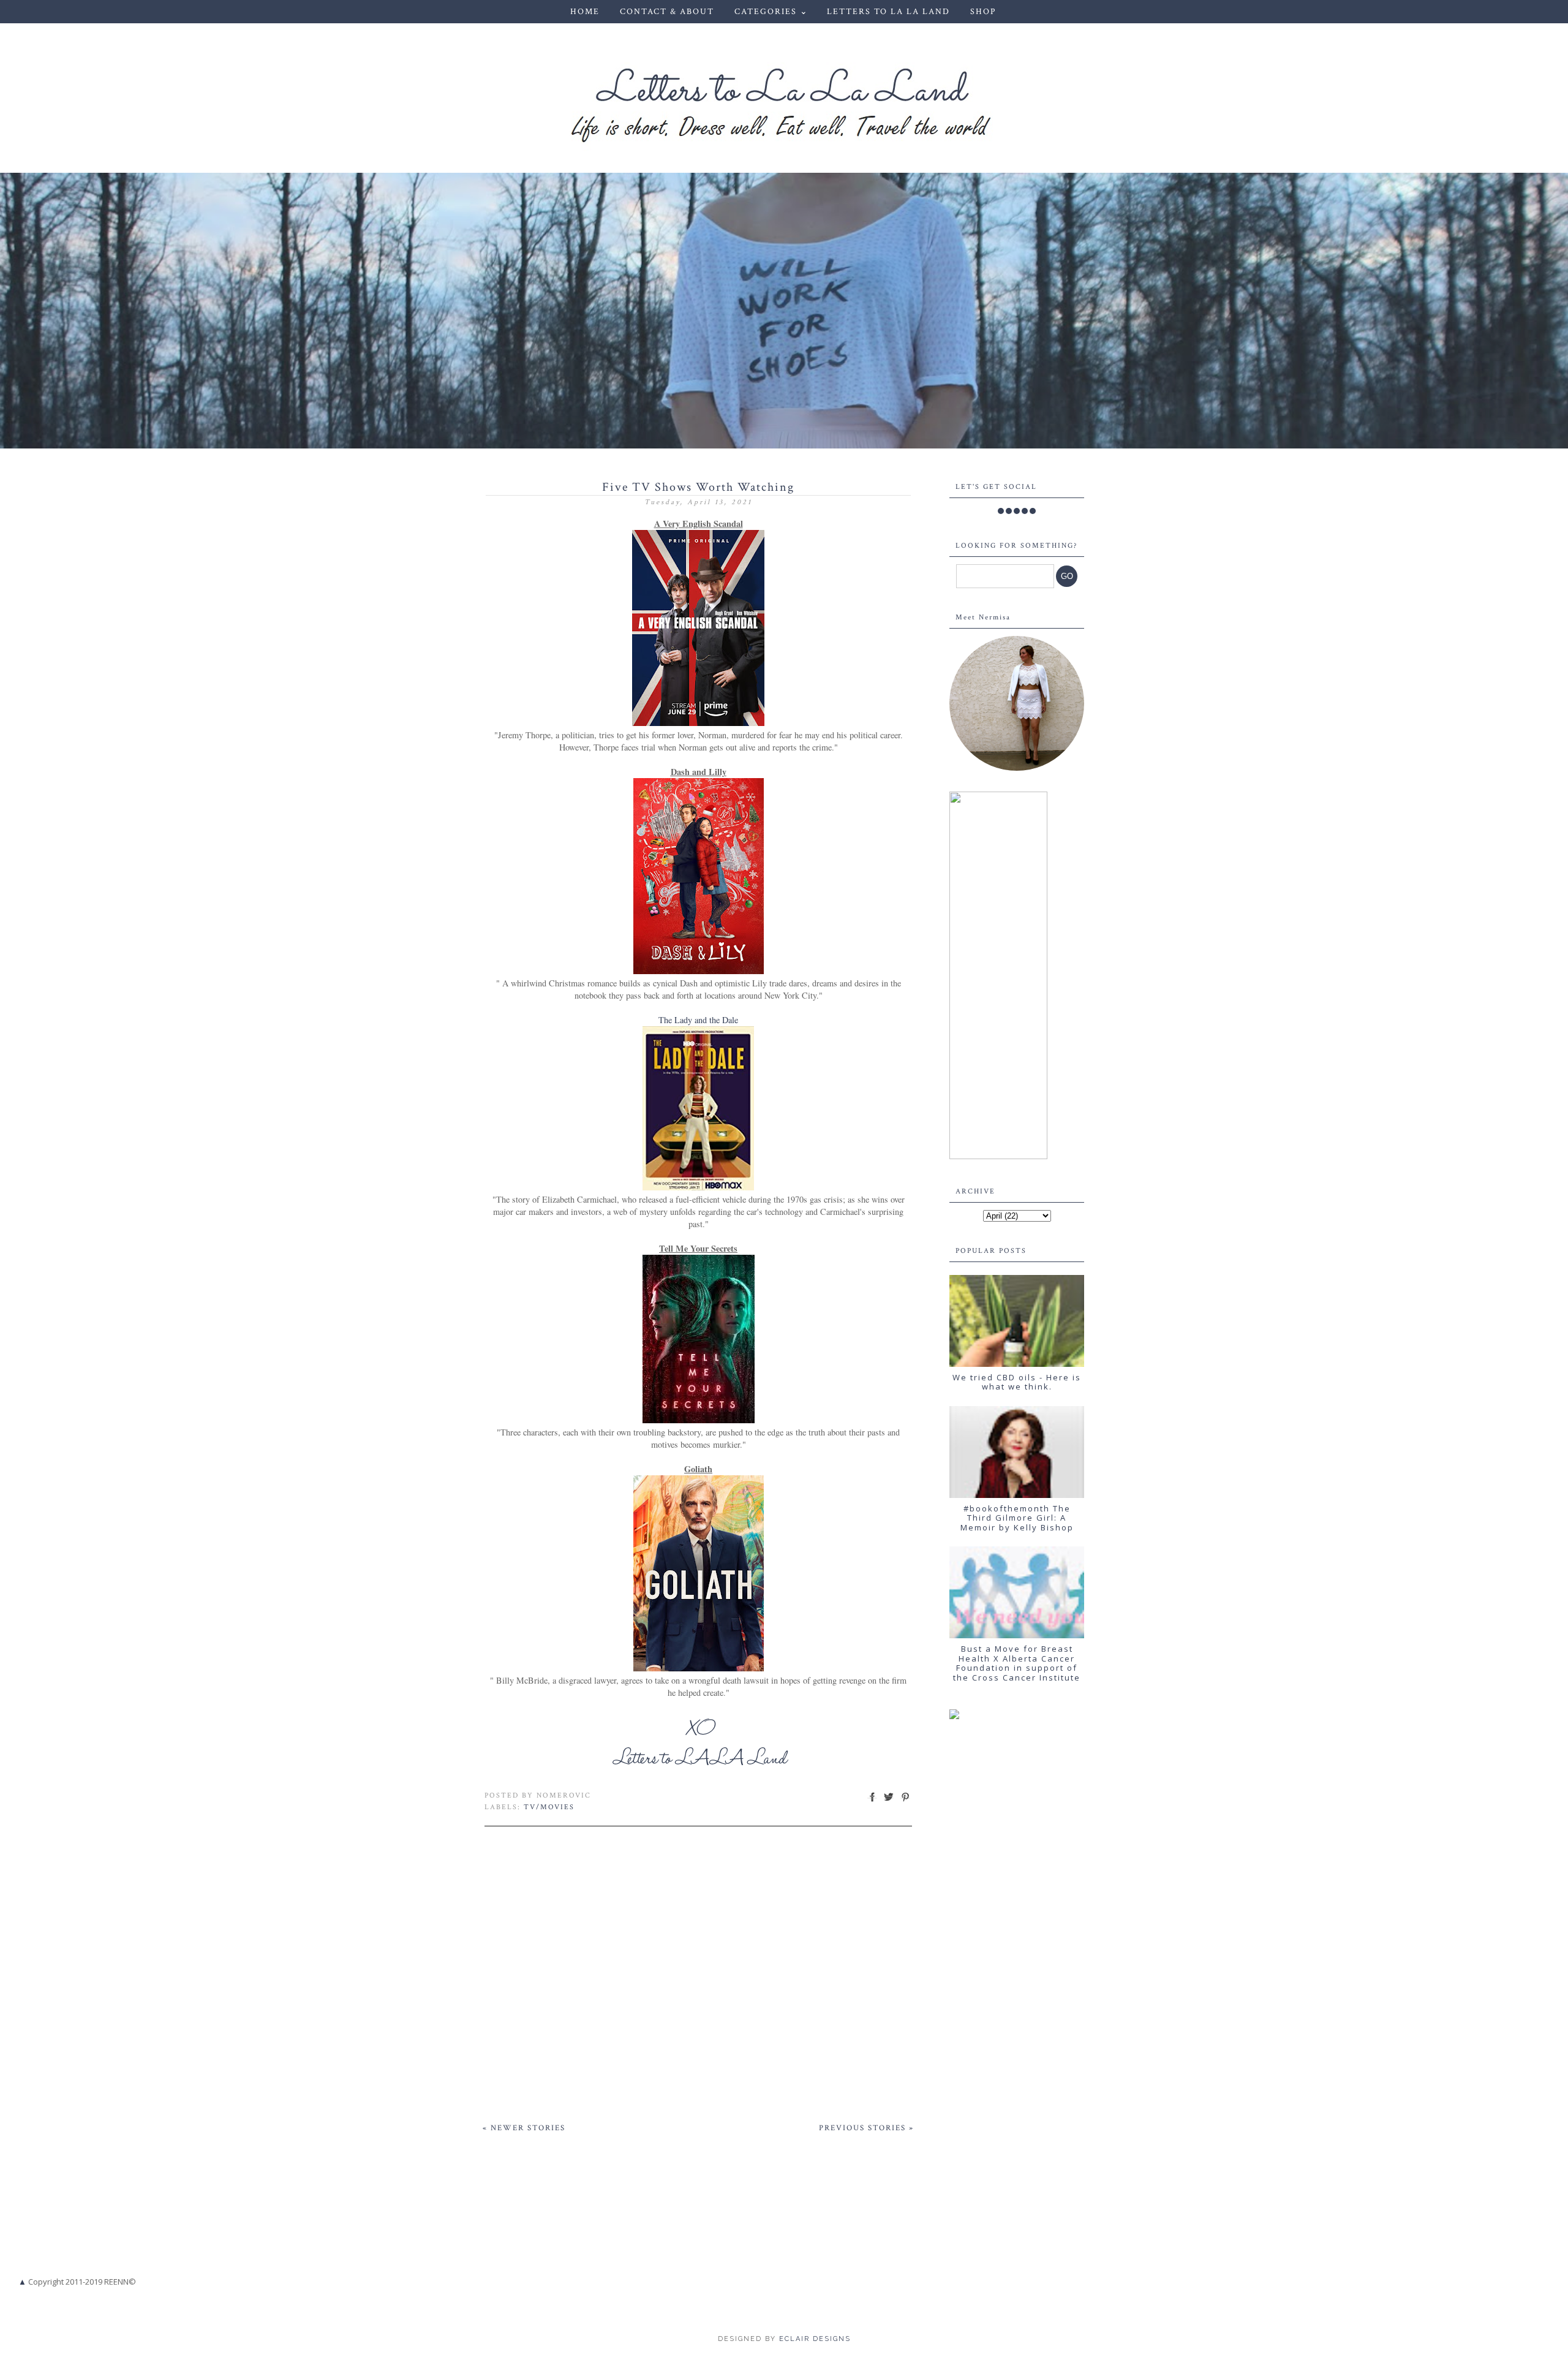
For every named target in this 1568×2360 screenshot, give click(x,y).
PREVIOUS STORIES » (866, 2128)
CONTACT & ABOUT (667, 12)
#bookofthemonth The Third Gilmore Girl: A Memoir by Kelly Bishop (1017, 1518)
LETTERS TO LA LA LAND (888, 12)
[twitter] (1009, 511)
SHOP (983, 12)
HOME (585, 12)
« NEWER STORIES (524, 2128)
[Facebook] (1001, 511)
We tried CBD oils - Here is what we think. (1017, 1382)
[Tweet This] (889, 1802)
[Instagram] (1017, 511)
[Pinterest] (1025, 511)
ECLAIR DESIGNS (813, 2339)
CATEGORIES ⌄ (771, 12)
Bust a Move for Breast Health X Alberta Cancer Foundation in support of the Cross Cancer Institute (1017, 1663)
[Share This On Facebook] (872, 1802)
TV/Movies (549, 1807)
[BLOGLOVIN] (1033, 511)
